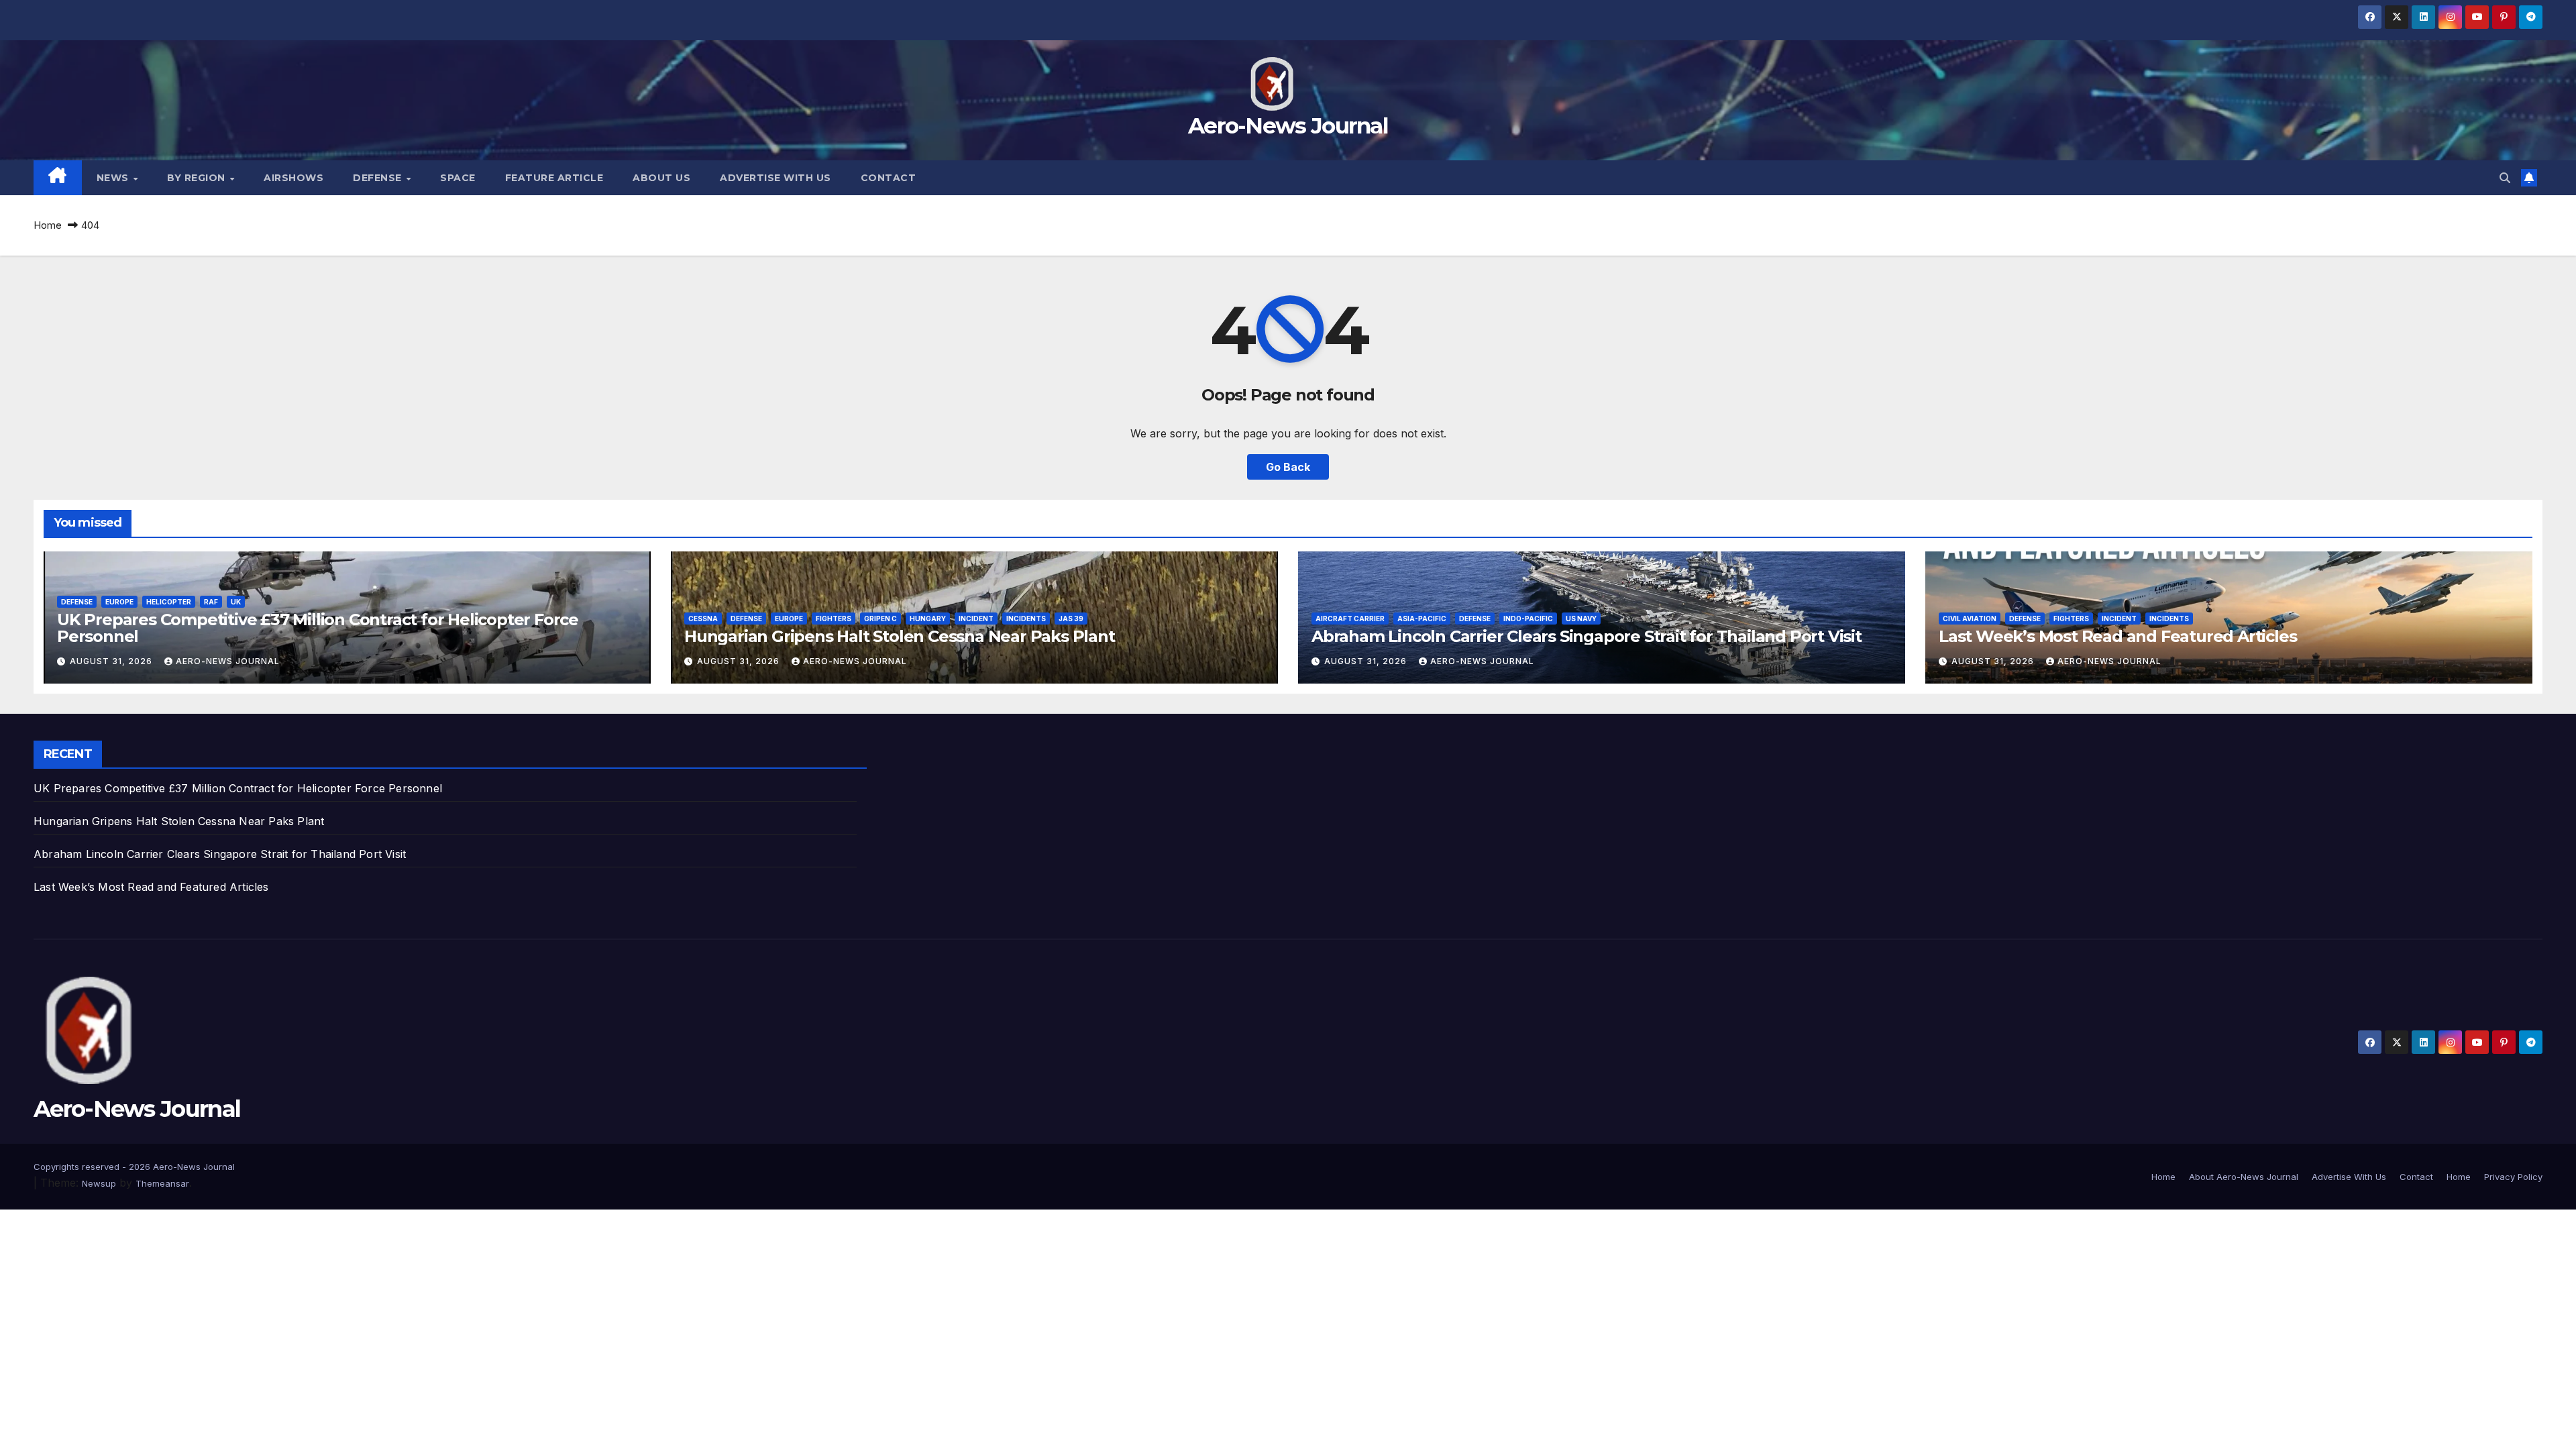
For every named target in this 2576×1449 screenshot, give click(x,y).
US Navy (1581, 619)
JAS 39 (1071, 619)
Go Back (1288, 467)
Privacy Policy (2513, 1177)
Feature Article (554, 178)
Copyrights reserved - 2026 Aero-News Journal (134, 1167)
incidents (1026, 619)
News (114, 178)
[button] (2505, 178)
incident (976, 619)
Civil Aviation (1970, 619)
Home (48, 225)
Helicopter (169, 602)
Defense (379, 178)
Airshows (293, 178)
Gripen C (880, 619)
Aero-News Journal (1288, 125)
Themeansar (162, 1183)
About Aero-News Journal (2244, 1177)
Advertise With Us (775, 178)
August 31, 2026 (112, 661)
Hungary (928, 619)
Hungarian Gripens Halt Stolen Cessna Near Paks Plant (900, 636)
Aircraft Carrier (1350, 619)
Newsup (99, 1183)
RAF (211, 602)
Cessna (703, 619)
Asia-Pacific (1422, 619)
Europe (119, 602)
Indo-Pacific (1528, 619)
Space (458, 178)
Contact (889, 178)
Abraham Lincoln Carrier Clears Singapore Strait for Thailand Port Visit (1587, 636)
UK (236, 602)
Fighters (834, 619)
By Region (198, 178)
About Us (661, 178)
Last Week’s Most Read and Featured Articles (2117, 636)
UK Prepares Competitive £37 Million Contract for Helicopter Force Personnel (318, 628)
